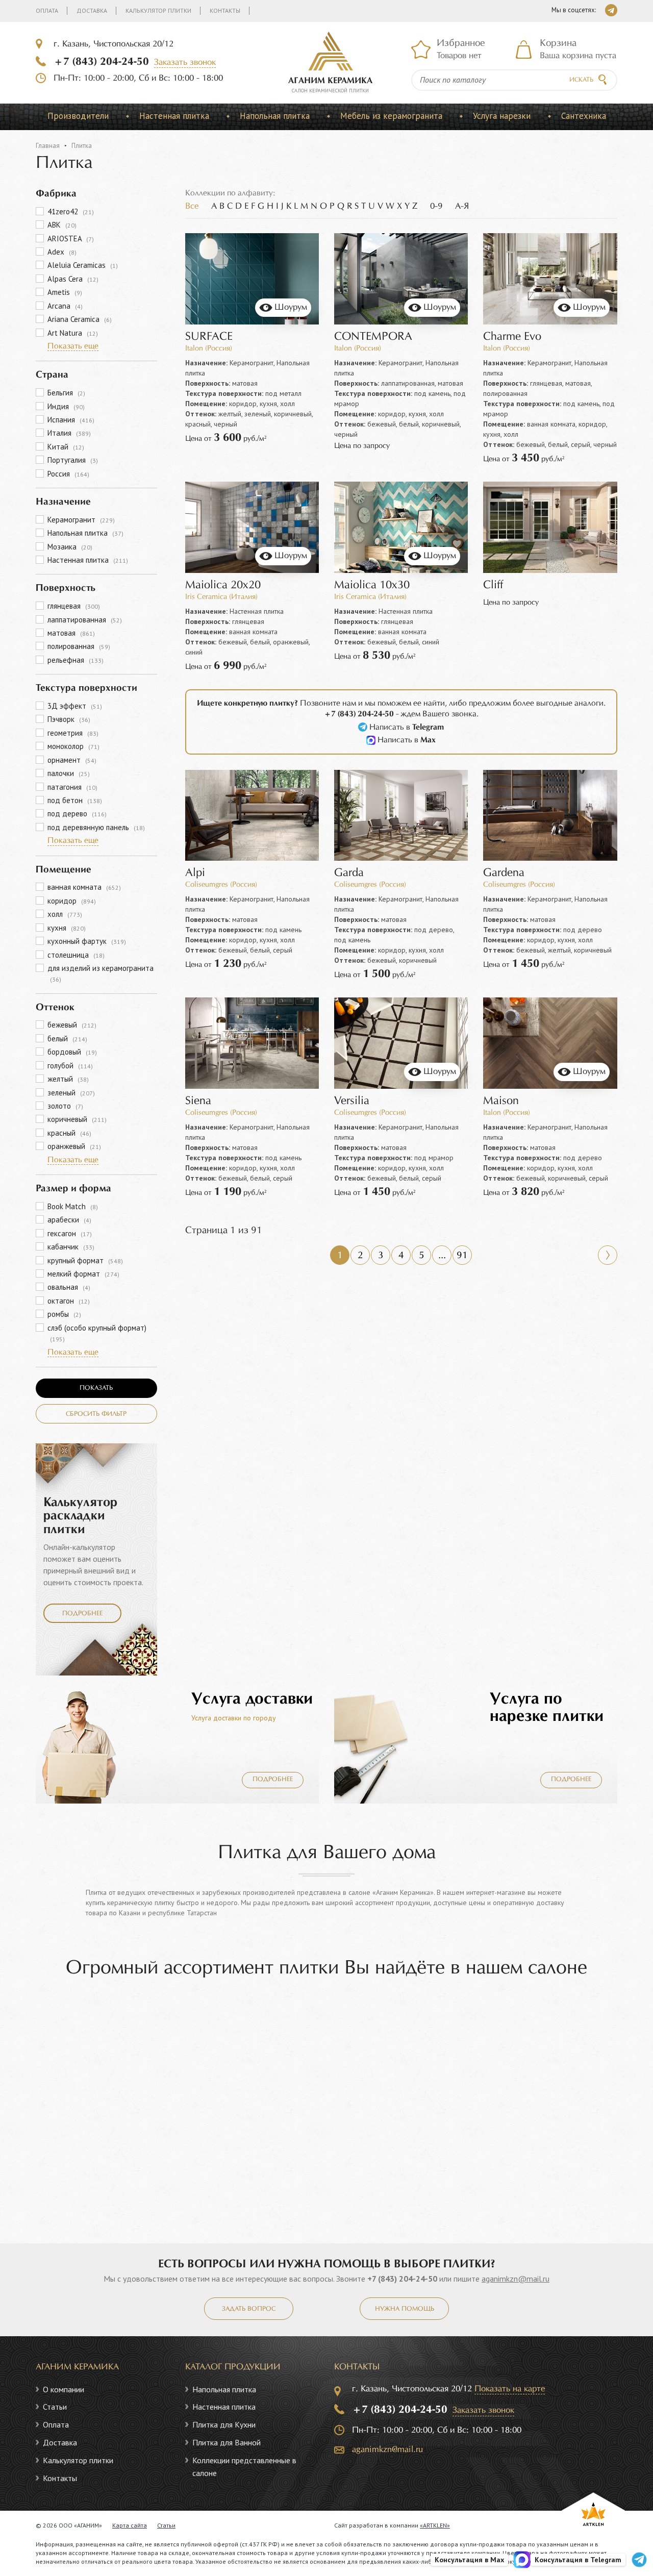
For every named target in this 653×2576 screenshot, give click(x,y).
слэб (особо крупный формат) (97, 1333)
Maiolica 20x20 (223, 585)
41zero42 (71, 211)
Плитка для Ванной (227, 2442)
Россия (68, 474)
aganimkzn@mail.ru (516, 2279)
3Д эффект (75, 706)
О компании (64, 2389)
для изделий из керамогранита (101, 973)
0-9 (436, 206)
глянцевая (74, 606)
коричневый (77, 1119)
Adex (62, 252)
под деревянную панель (96, 827)
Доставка (92, 10)
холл (65, 914)
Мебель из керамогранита (391, 116)
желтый (68, 1079)
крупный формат (85, 1260)
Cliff (493, 585)
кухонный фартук (87, 941)
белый (67, 1039)
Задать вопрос (249, 2309)
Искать (581, 80)
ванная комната (84, 887)
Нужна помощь (405, 2309)
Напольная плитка (275, 116)
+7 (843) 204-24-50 (101, 62)
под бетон (75, 800)
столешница (76, 955)
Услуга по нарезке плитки (547, 1708)
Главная (48, 146)
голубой (70, 1066)
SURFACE (209, 337)
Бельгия (66, 393)
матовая (71, 633)
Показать (96, 1388)
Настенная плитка (174, 116)
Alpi (195, 873)
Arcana (65, 306)
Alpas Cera (73, 279)
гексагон (70, 1233)
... (442, 1256)
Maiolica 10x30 (372, 585)
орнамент (72, 760)
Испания (71, 420)
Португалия (73, 460)
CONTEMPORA (373, 337)
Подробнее (82, 1614)
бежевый (72, 1025)
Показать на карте (510, 2389)
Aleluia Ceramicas (83, 265)
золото (65, 1106)
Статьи (55, 2407)
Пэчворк (69, 719)
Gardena (504, 873)
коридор (72, 901)
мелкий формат (83, 1274)
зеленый (71, 1093)
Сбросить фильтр (96, 1414)
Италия (69, 433)
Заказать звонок (185, 62)
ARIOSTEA (71, 239)
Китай (66, 447)
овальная (69, 1287)
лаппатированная (85, 620)
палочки (69, 773)
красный (69, 1133)
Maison (501, 1101)
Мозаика (70, 547)
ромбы (64, 1314)
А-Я (462, 206)
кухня (67, 928)
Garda (349, 873)
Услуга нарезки (502, 116)
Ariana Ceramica (80, 319)
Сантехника (584, 116)
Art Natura (73, 333)
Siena (198, 1101)
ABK (62, 225)
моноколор (73, 746)
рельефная (76, 660)
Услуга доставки (252, 1699)
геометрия (73, 733)
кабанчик (71, 1247)
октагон (69, 1301)
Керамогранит (81, 520)
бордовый (72, 1052)
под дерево (77, 814)
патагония (72, 787)
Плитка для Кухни (224, 2424)
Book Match (73, 1206)
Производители (78, 116)
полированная (79, 646)
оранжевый (74, 1146)
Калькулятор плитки (158, 10)
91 (462, 1256)
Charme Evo (512, 337)
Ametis (65, 292)
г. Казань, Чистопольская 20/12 (114, 44)
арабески (69, 1220)
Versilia (352, 1101)
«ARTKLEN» (435, 2525)
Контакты (225, 10)
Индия (66, 406)
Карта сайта (130, 2525)
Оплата (47, 10)
